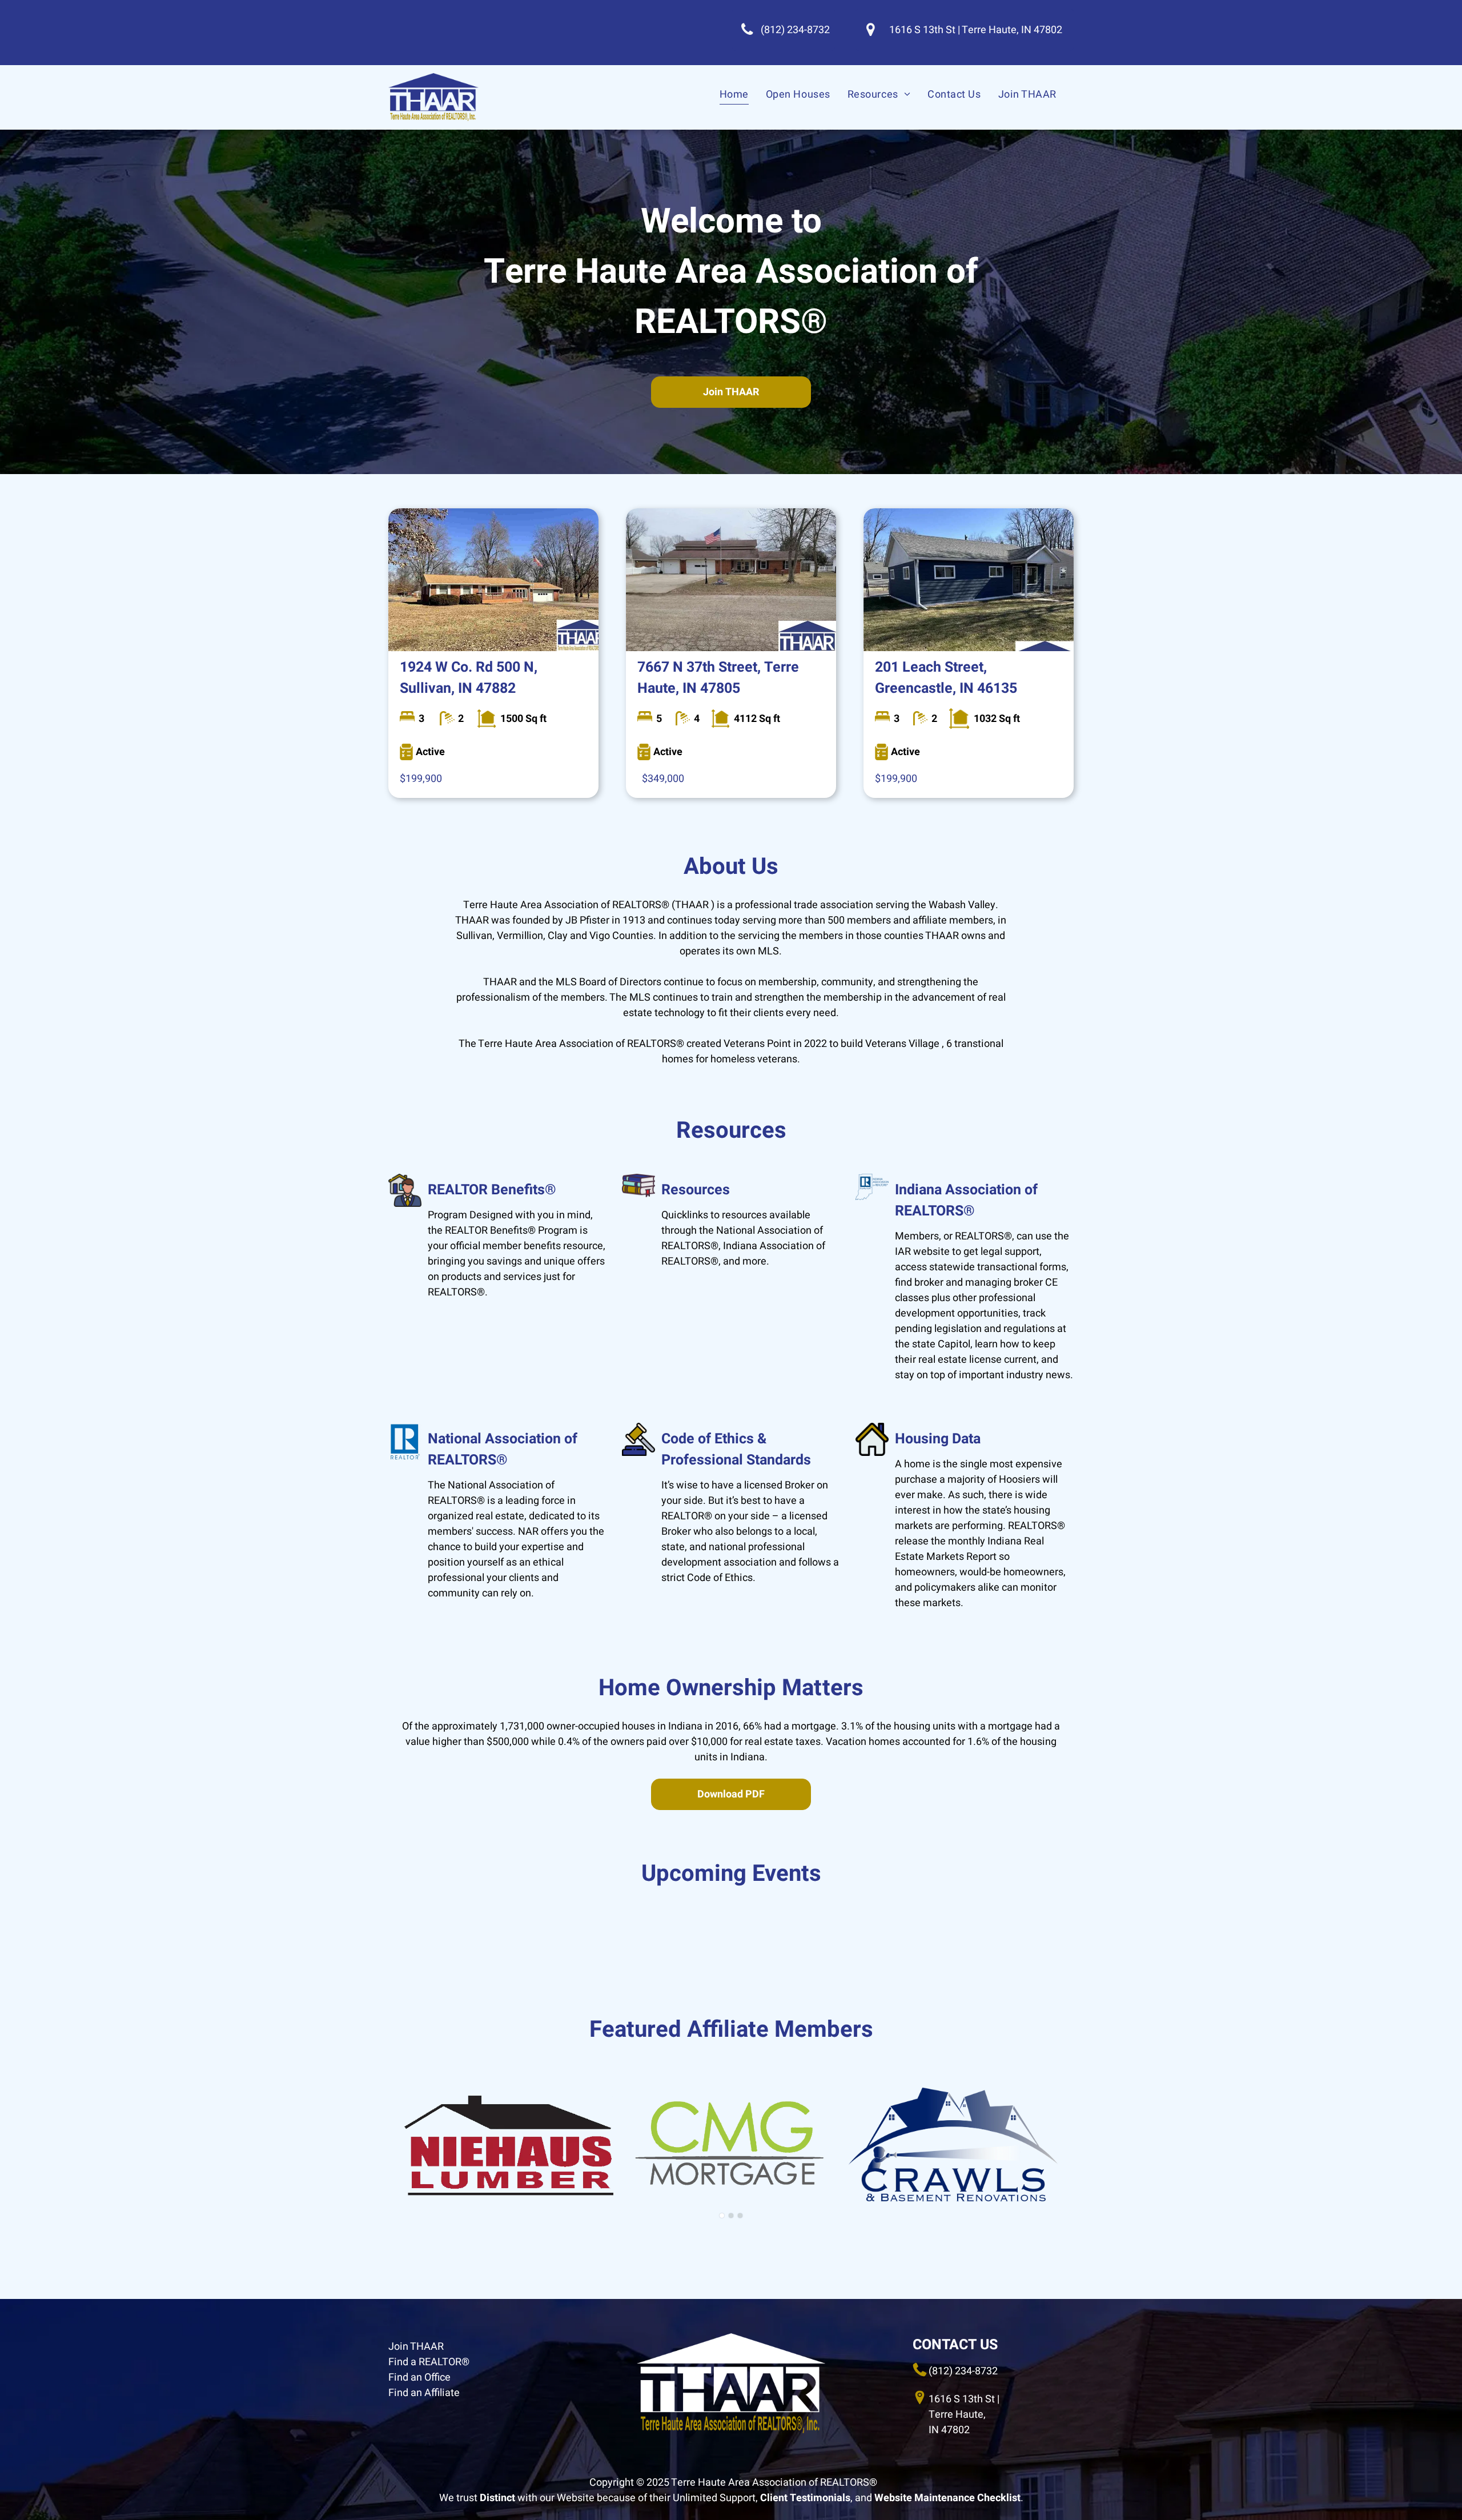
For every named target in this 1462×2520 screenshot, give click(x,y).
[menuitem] (734, 94)
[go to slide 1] (722, 2216)
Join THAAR (416, 2347)
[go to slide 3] (740, 2216)
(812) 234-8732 (963, 2371)
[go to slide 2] (731, 2216)
